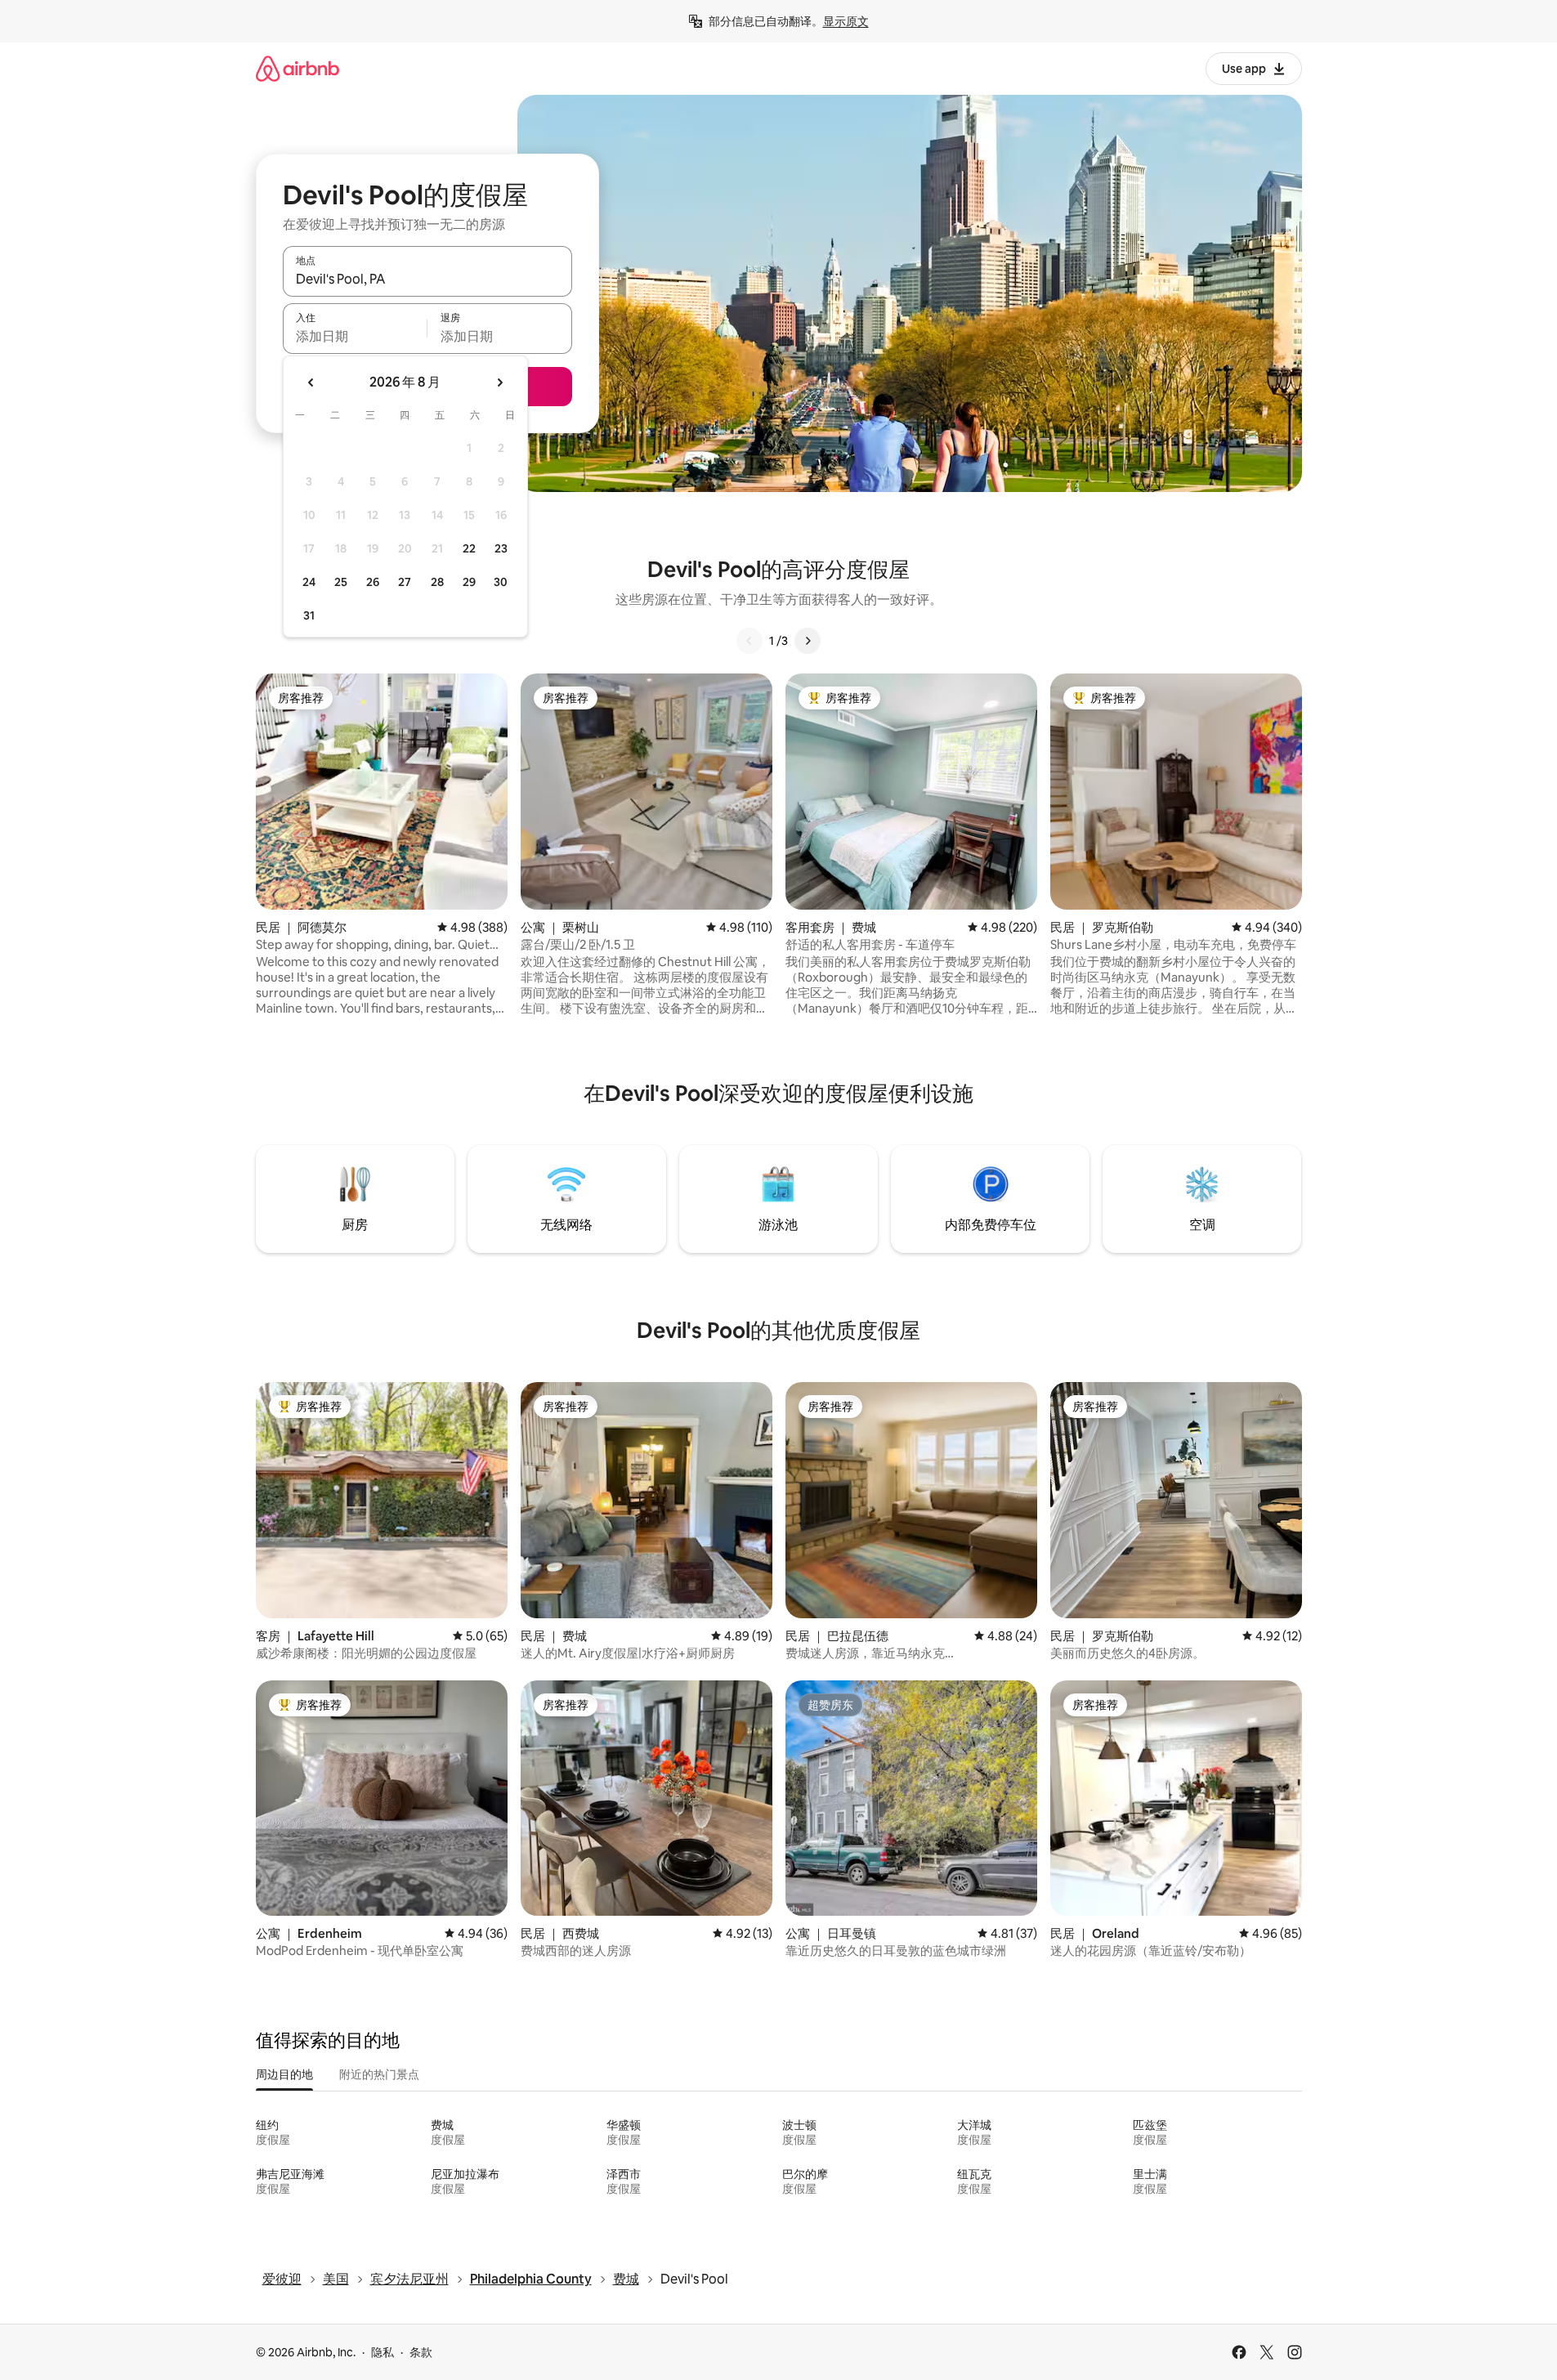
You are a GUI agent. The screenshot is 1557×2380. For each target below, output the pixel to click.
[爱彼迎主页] (298, 68)
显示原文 (846, 21)
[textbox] (355, 336)
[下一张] (808, 641)
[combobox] (427, 279)
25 (341, 582)
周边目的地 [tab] (284, 2074)
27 (405, 582)
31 (309, 615)
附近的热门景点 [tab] (379, 2074)
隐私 (383, 2352)
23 (501, 548)
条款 (421, 2352)
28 (437, 582)
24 (309, 582)
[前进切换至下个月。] (499, 382)
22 (469, 548)
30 (501, 582)
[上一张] (749, 641)
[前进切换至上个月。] (311, 382)
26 (373, 582)
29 (469, 582)
